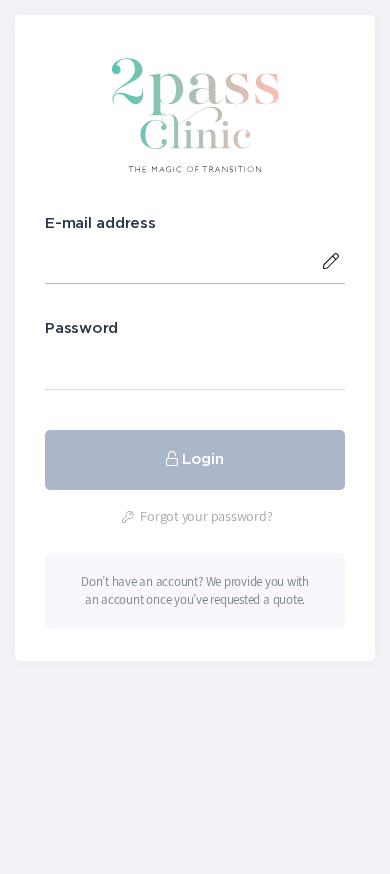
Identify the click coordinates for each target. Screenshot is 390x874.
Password (81, 328)
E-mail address (100, 223)
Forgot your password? (205, 515)
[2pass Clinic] (195, 114)
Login (203, 459)
